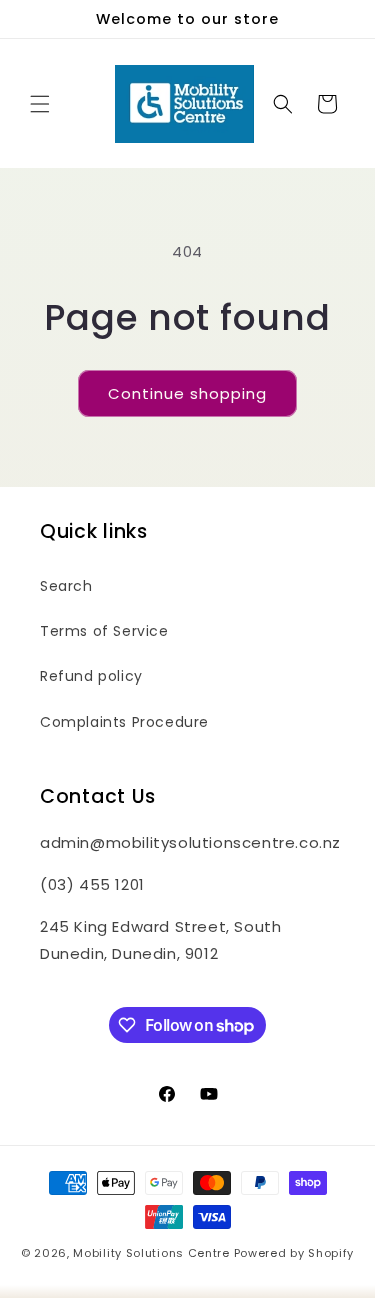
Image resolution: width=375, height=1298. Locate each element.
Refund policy (91, 676)
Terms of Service (104, 631)
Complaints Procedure (124, 722)
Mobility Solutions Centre (151, 1253)
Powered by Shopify (294, 1253)
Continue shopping (187, 393)
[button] (40, 104)
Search (66, 586)
